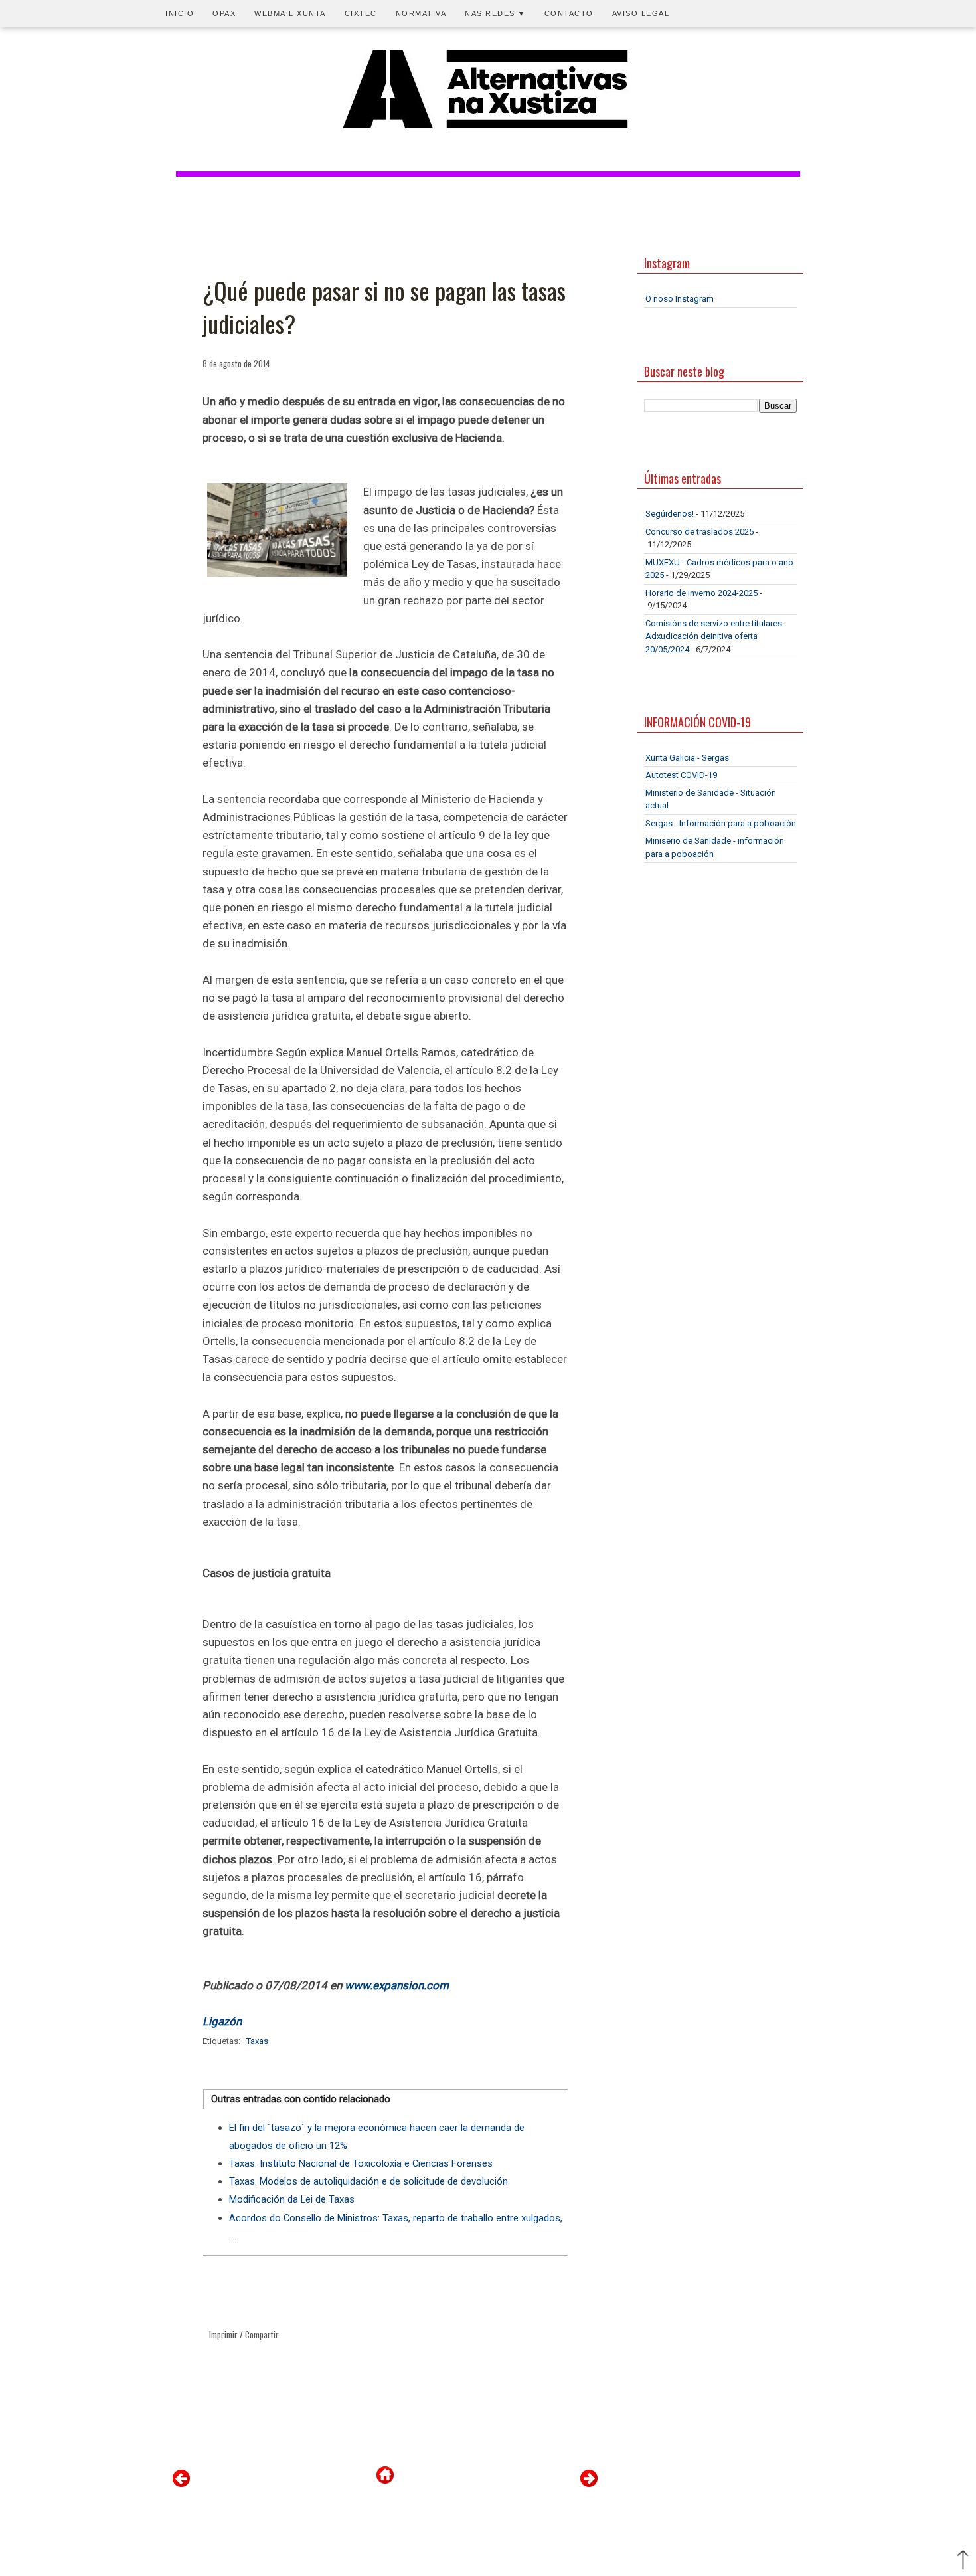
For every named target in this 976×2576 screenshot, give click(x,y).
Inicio (180, 13)
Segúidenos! (670, 514)
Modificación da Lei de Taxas (292, 2199)
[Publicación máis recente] (181, 2484)
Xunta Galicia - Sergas (687, 758)
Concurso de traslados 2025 (699, 532)
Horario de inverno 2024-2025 (701, 593)
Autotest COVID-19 (681, 775)
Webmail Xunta (290, 13)
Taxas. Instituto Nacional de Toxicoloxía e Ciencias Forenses (361, 2163)
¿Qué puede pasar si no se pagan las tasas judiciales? (384, 307)
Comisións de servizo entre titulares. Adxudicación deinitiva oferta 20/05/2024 (715, 636)
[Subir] (963, 2561)
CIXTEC (361, 13)
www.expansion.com (397, 1985)
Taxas (257, 2041)
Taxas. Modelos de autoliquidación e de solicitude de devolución (368, 2181)
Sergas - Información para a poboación (721, 823)
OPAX (224, 13)
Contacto (569, 13)
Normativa (421, 13)
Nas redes (495, 13)
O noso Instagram (680, 299)
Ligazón (222, 2021)
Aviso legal (641, 13)
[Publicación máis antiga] (589, 2484)
